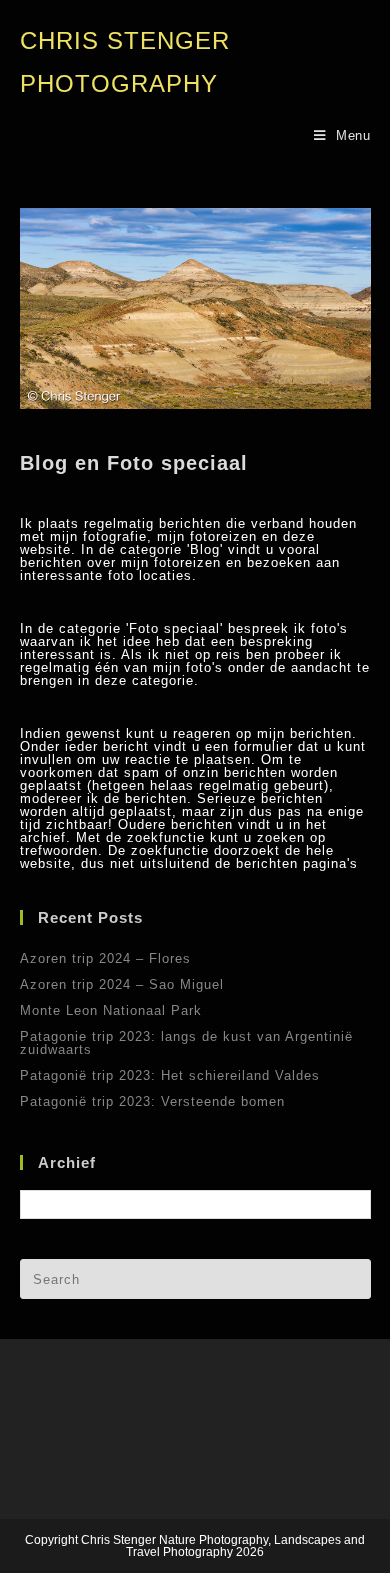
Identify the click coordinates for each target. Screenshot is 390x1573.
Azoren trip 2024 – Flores (105, 958)
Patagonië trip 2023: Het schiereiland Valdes (170, 1075)
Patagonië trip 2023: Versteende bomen (152, 1101)
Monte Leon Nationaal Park (111, 1010)
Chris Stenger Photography (125, 62)
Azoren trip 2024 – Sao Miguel (122, 984)
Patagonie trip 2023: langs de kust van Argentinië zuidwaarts (186, 1043)
